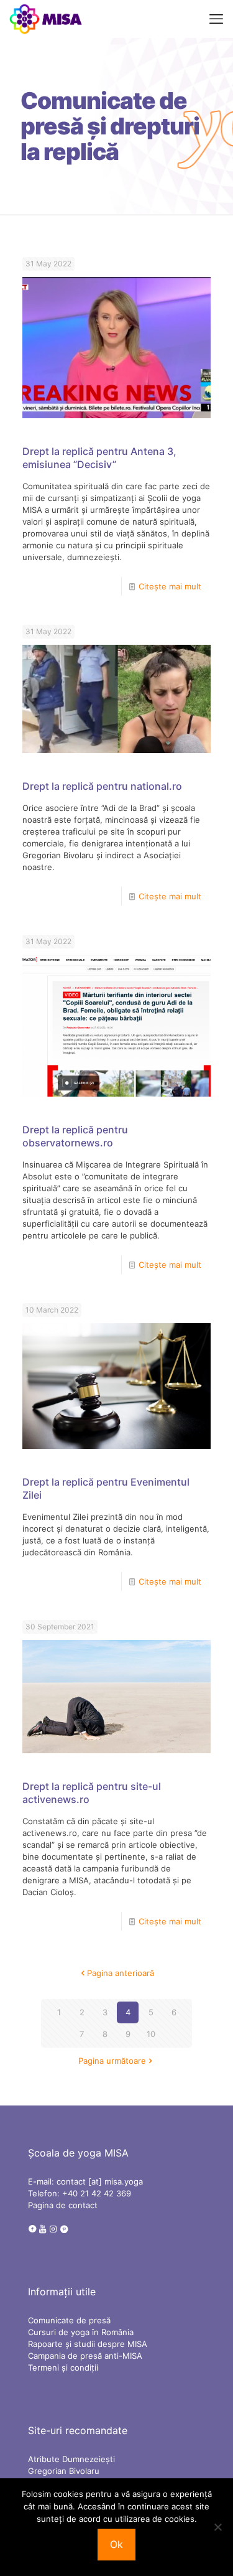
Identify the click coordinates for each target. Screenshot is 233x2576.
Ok (116, 2544)
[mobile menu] (216, 19)
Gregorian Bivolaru (64, 2471)
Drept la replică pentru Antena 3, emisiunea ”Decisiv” (99, 458)
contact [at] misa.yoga (100, 2181)
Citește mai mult (170, 586)
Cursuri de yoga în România (81, 2332)
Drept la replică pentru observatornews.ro (75, 1136)
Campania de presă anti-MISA (85, 2356)
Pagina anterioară (121, 1973)
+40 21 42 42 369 (97, 2193)
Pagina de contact (63, 2205)
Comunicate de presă (69, 2320)
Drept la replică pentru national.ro (102, 786)
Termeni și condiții (63, 2368)
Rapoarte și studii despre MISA (88, 2344)
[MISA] (46, 19)
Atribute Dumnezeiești (71, 2459)
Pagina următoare (112, 2061)
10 (151, 2034)
